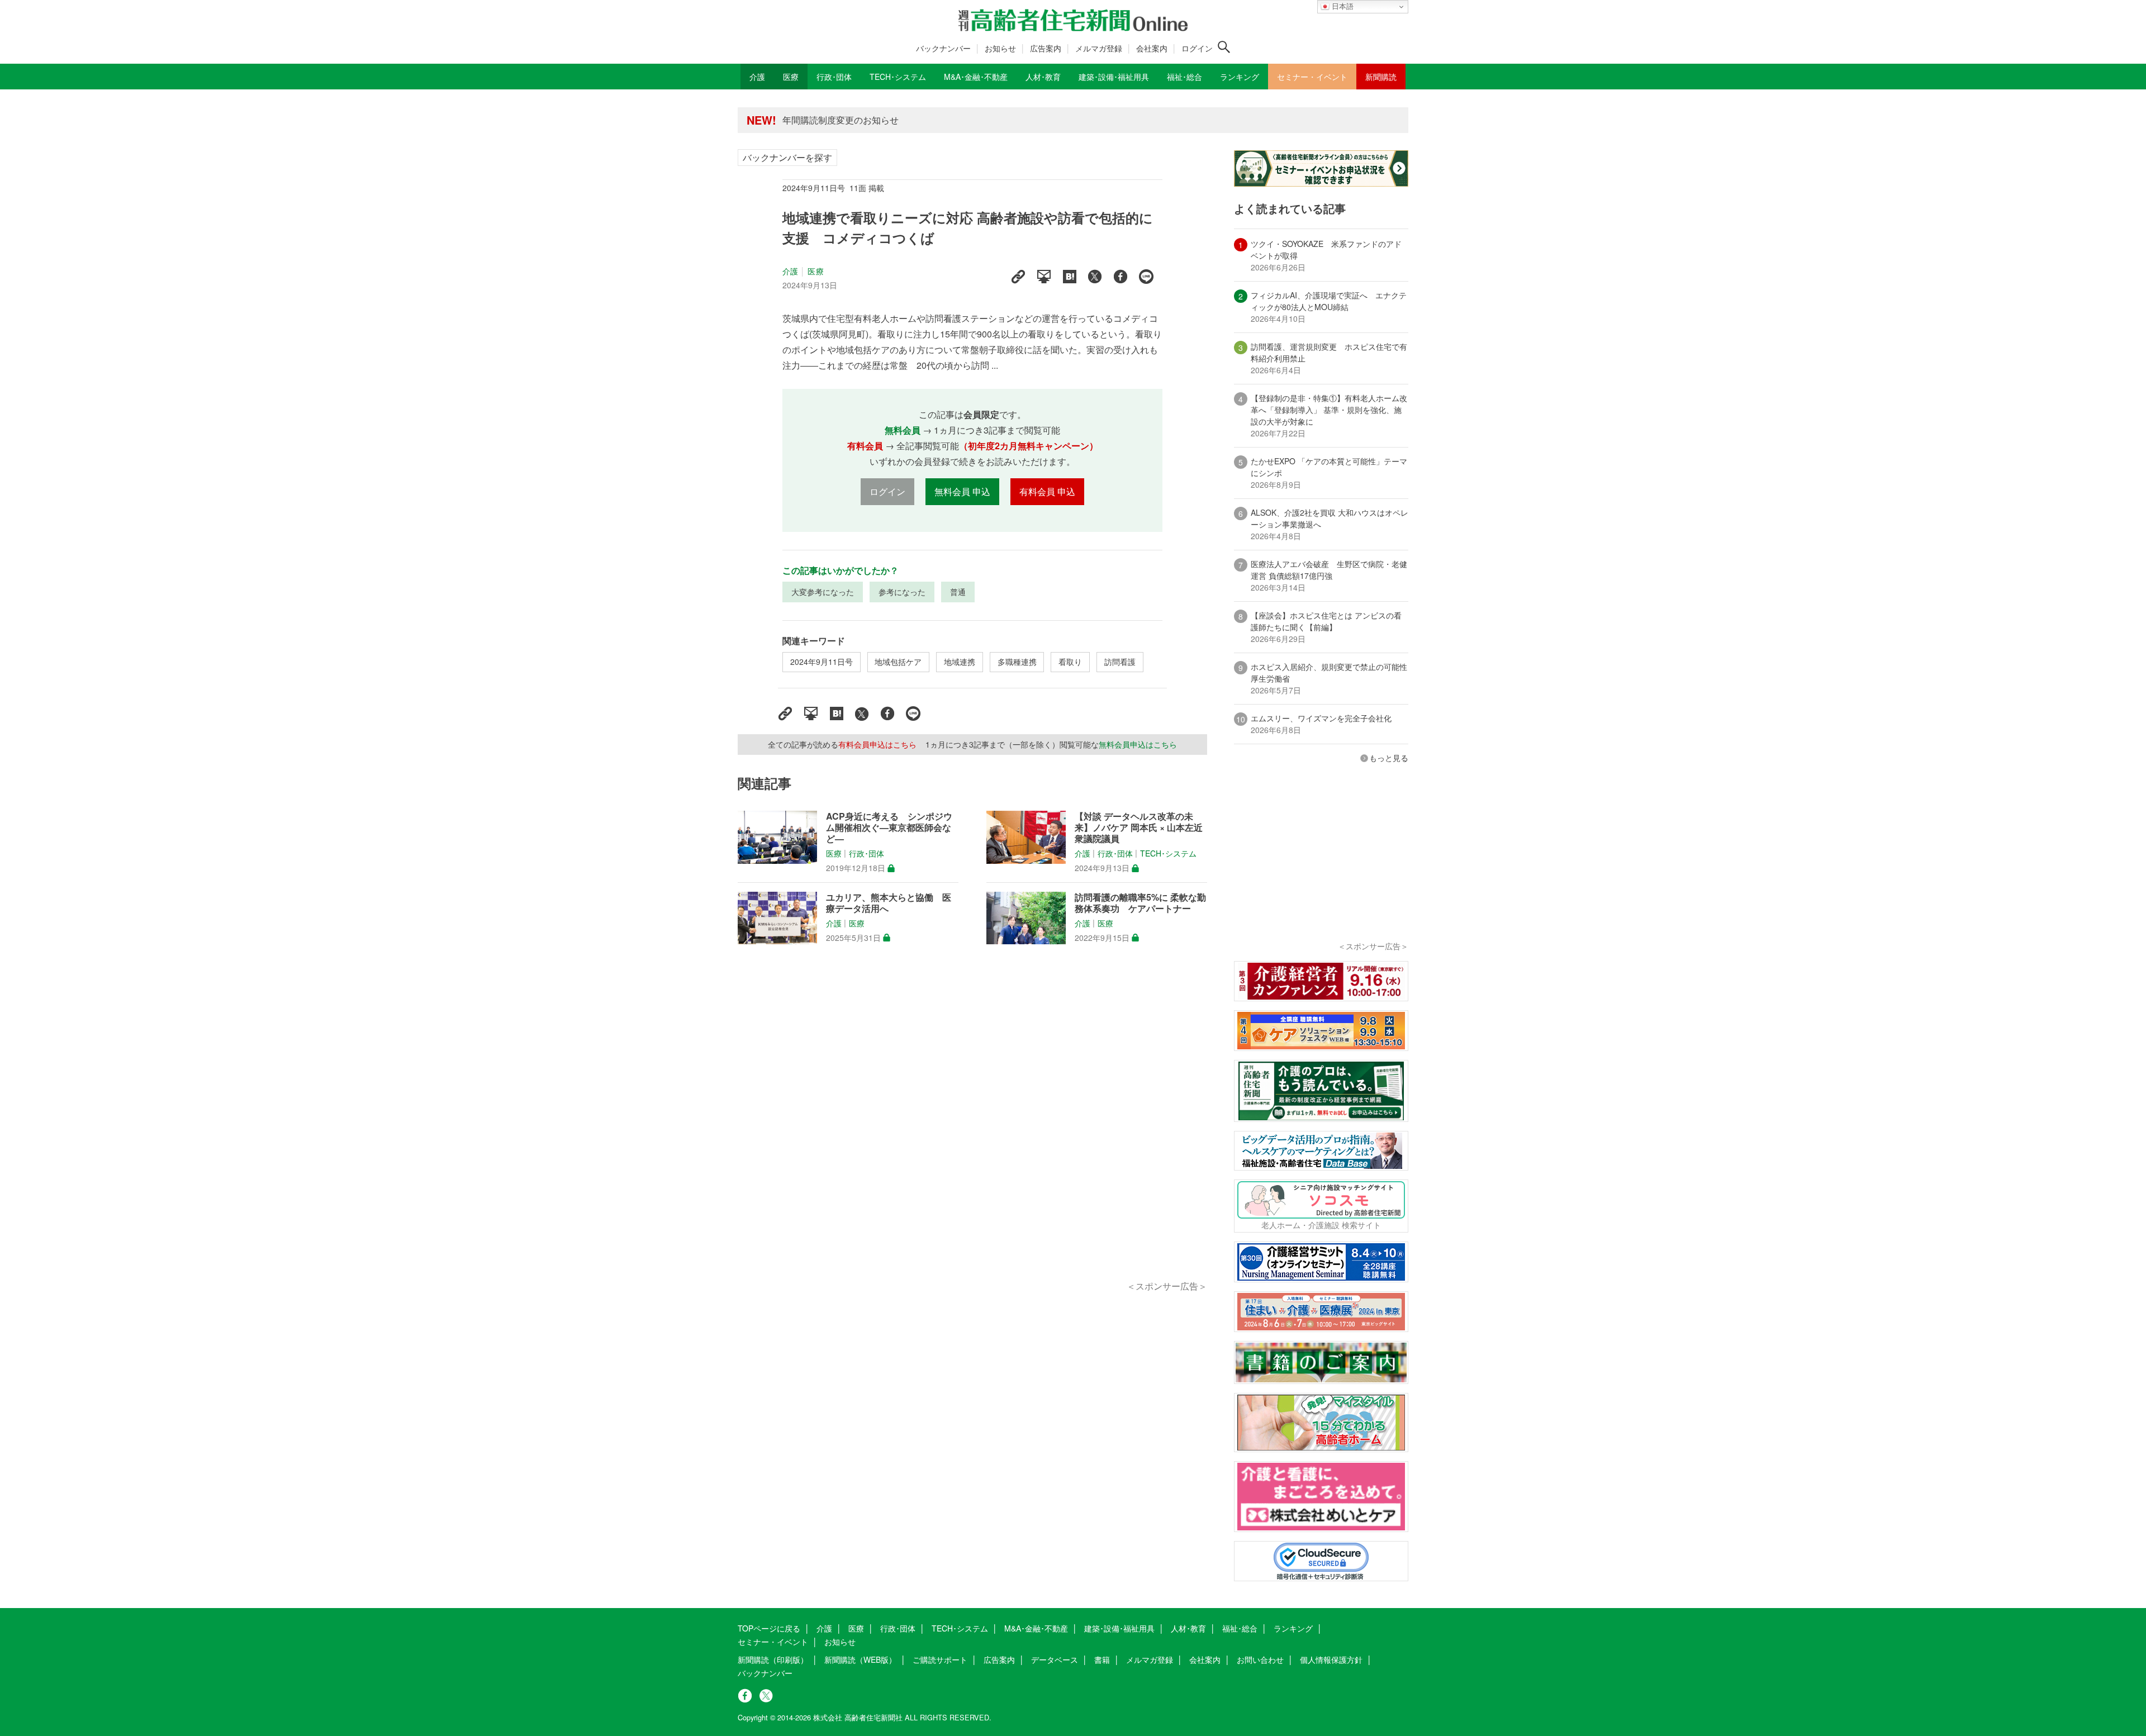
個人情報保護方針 (1331, 1659)
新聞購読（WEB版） (860, 1659)
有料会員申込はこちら (877, 744)
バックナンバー (943, 48)
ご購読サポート (940, 1659)
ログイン (1197, 48)
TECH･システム (1168, 854)
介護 (790, 271)
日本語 (1342, 6)
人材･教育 (1188, 1628)
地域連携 (960, 662)
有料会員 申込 (1047, 491)
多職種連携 (1017, 662)
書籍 (1102, 1659)
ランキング (1293, 1628)
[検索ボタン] (1224, 47)
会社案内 (1152, 48)
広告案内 (1046, 48)
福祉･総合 (1240, 1628)
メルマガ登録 (1099, 48)
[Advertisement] (972, 1125)
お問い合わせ (1260, 1659)
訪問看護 (1120, 662)
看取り (1070, 662)
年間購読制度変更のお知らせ (841, 120)
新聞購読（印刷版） (773, 1659)
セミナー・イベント (773, 1642)
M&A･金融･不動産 (1036, 1628)
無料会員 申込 (962, 491)
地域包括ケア (898, 662)
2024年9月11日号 (822, 662)
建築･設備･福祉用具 (1119, 1628)
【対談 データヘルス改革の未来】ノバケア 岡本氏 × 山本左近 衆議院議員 (1139, 827)
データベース (1055, 1659)
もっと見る (1389, 758)
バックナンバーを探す (787, 157)
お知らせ (1000, 48)
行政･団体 (867, 854)
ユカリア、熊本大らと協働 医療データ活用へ (889, 903)
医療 (815, 271)
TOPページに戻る (769, 1628)
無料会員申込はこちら (1138, 744)
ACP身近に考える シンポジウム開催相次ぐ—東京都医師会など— (889, 827)
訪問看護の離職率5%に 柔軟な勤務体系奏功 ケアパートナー (1140, 903)
